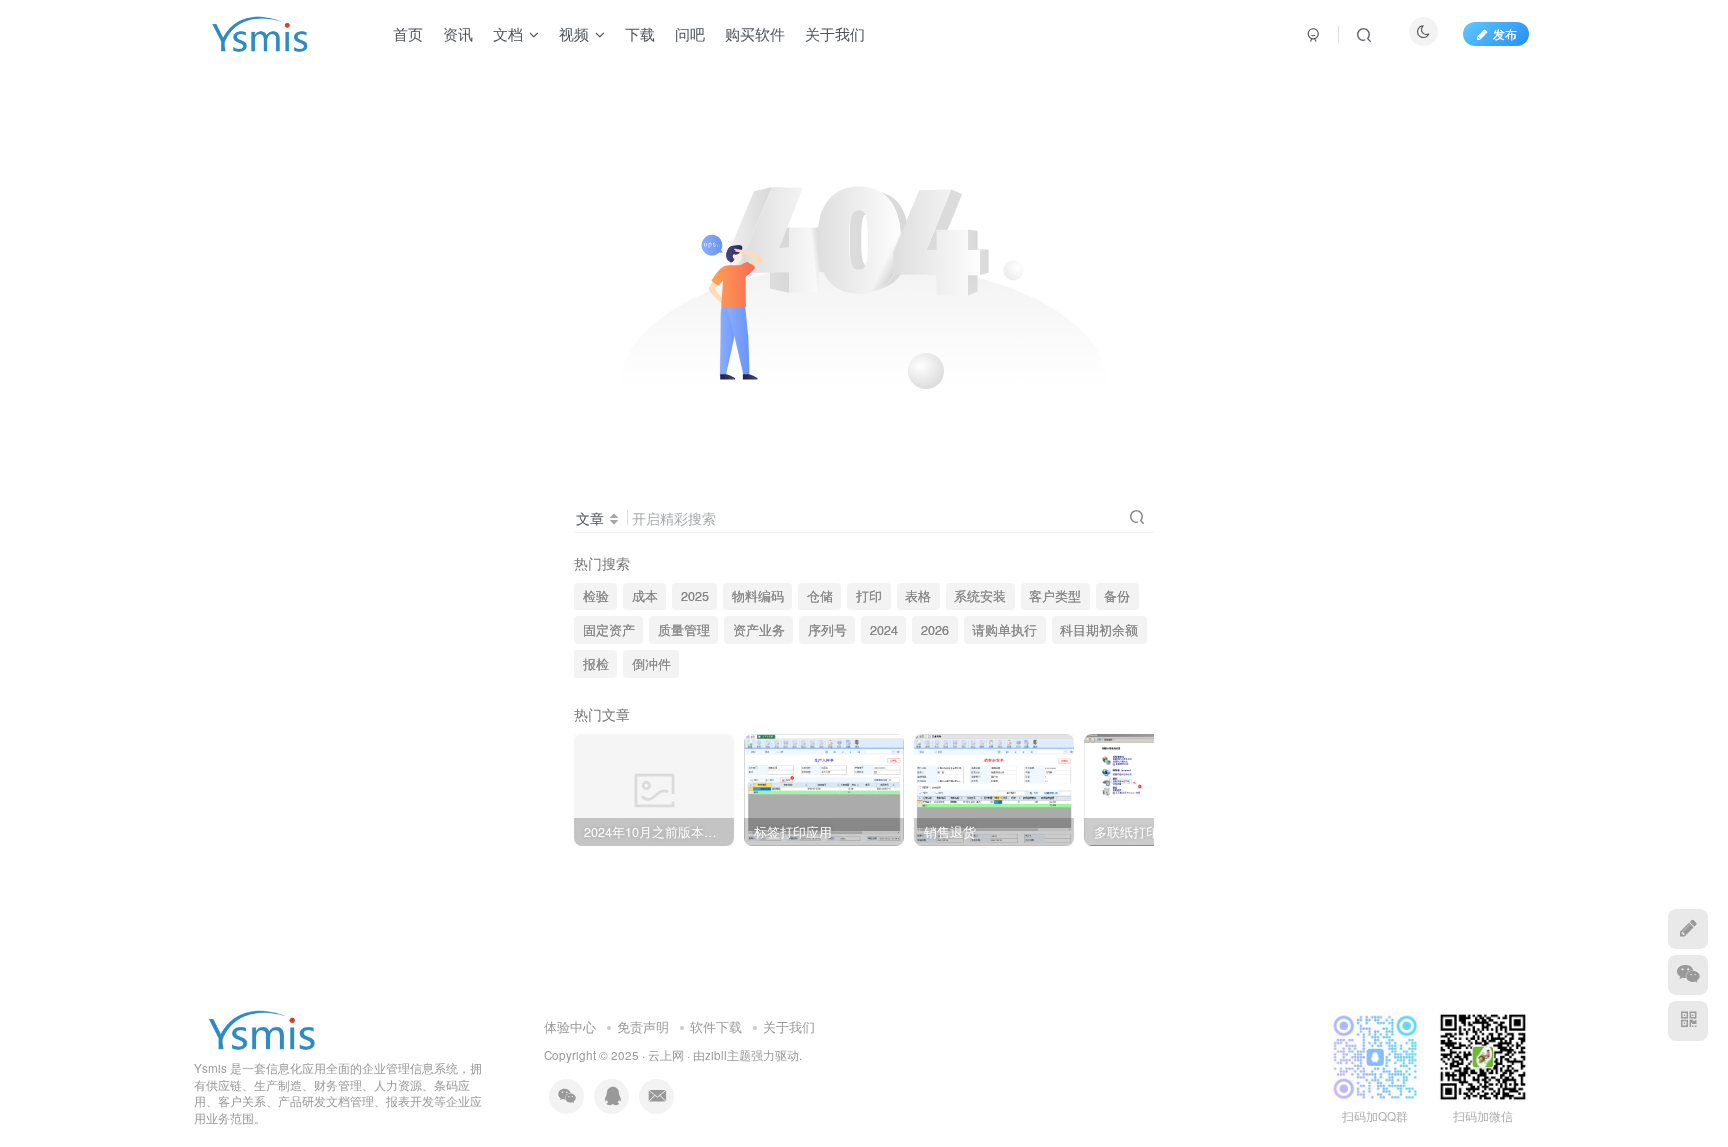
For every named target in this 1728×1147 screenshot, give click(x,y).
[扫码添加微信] (1688, 975)
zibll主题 (728, 1055)
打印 (869, 596)
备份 (1117, 596)
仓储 (820, 596)
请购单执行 (1004, 630)
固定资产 (609, 630)
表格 (918, 596)
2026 (935, 630)
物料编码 (758, 596)
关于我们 (789, 1026)
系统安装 (980, 596)
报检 (596, 664)
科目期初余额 (1099, 630)
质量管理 (684, 630)
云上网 (666, 1055)
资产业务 (759, 630)
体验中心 (570, 1026)
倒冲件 (651, 664)
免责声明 (643, 1026)
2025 (695, 596)
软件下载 (716, 1026)
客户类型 (1055, 596)
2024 (884, 630)
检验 (596, 596)
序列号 (827, 630)
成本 (645, 596)
